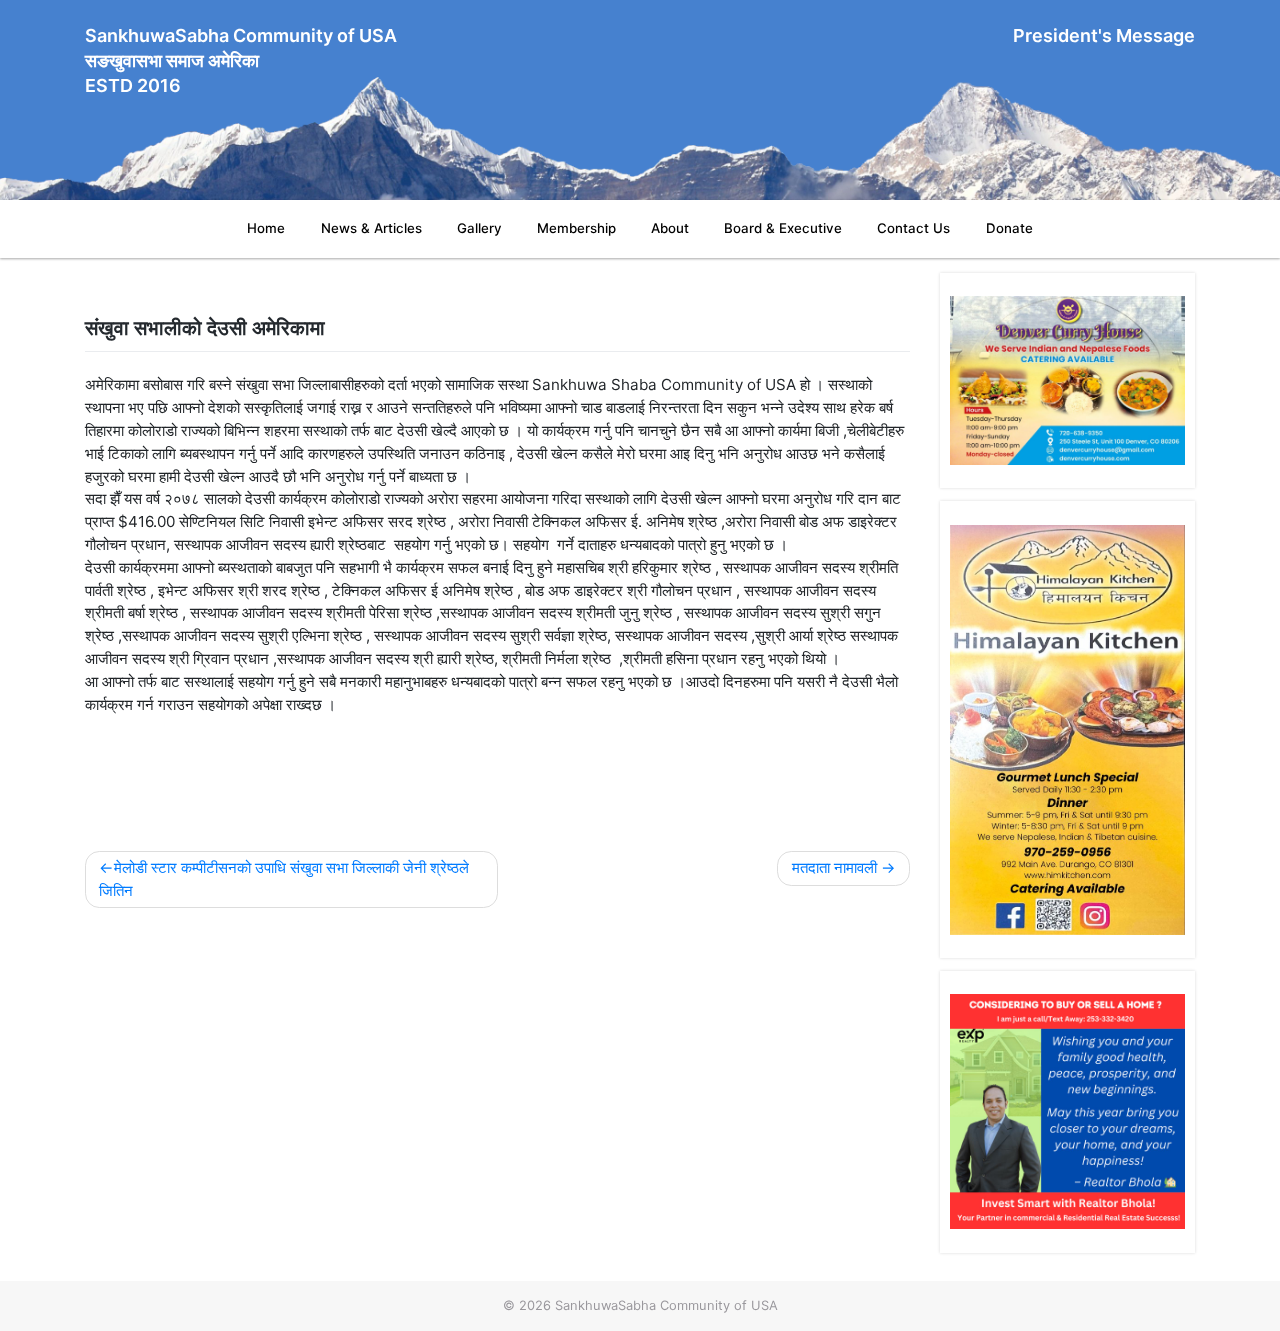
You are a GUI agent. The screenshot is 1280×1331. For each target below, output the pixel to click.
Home (266, 228)
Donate (1009, 228)
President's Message (1104, 35)
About (670, 228)
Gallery (479, 228)
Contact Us (913, 228)
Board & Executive (783, 228)
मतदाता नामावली (834, 867)
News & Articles (371, 228)
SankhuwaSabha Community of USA (666, 1305)
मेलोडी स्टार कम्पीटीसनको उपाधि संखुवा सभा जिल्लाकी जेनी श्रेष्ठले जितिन (284, 879)
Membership (576, 228)
